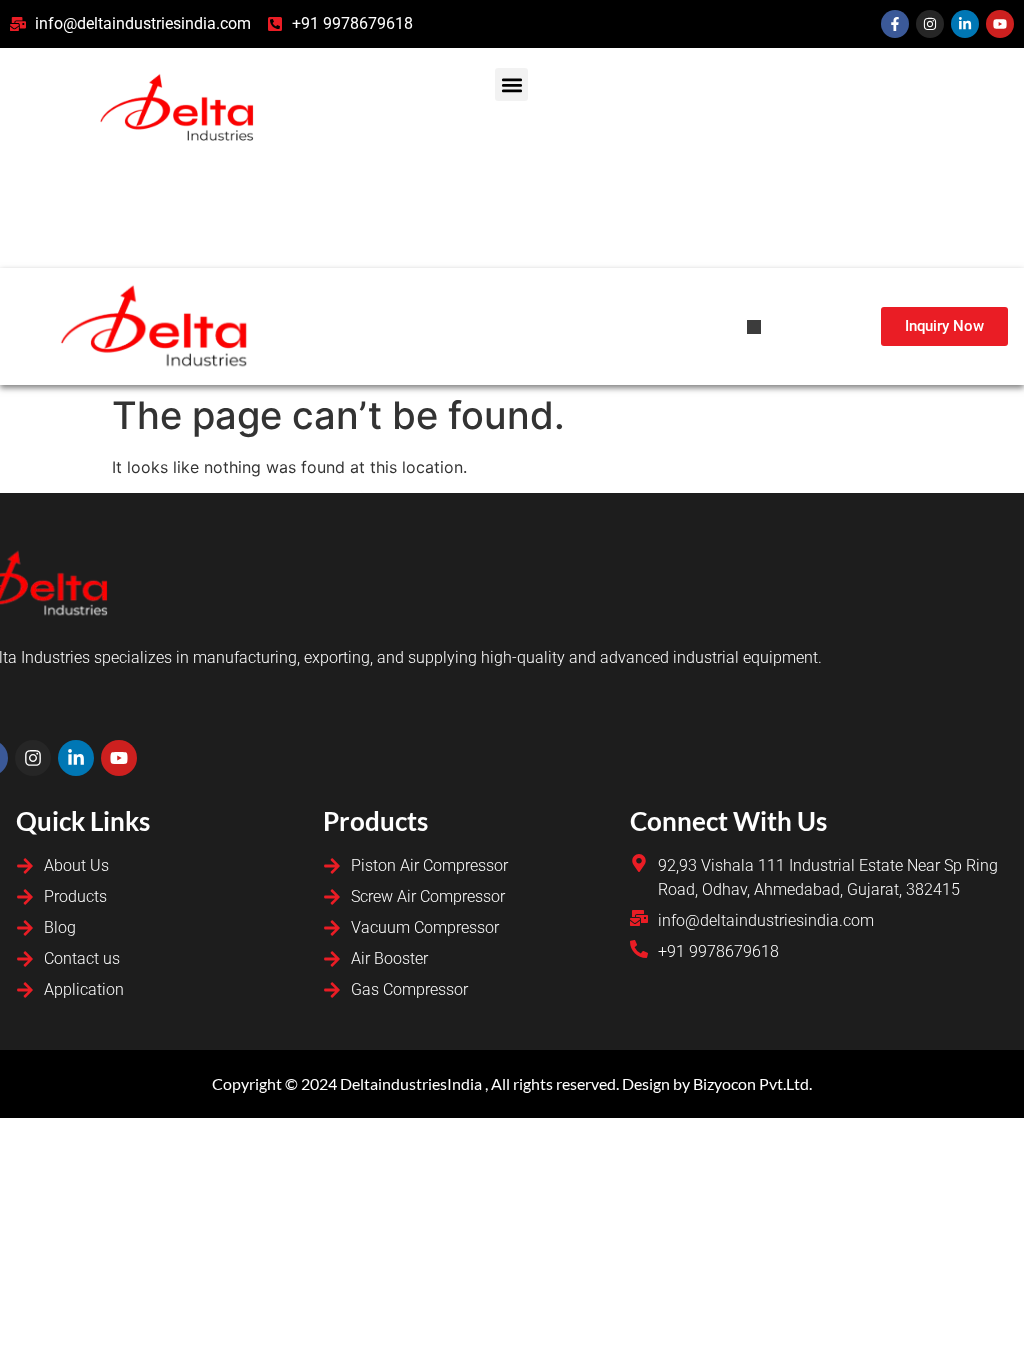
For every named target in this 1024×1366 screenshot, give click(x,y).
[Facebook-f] (895, 24)
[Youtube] (1000, 24)
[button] (511, 84)
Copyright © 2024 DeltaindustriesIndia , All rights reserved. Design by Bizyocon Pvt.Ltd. (512, 1083)
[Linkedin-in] (965, 24)
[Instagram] (930, 24)
